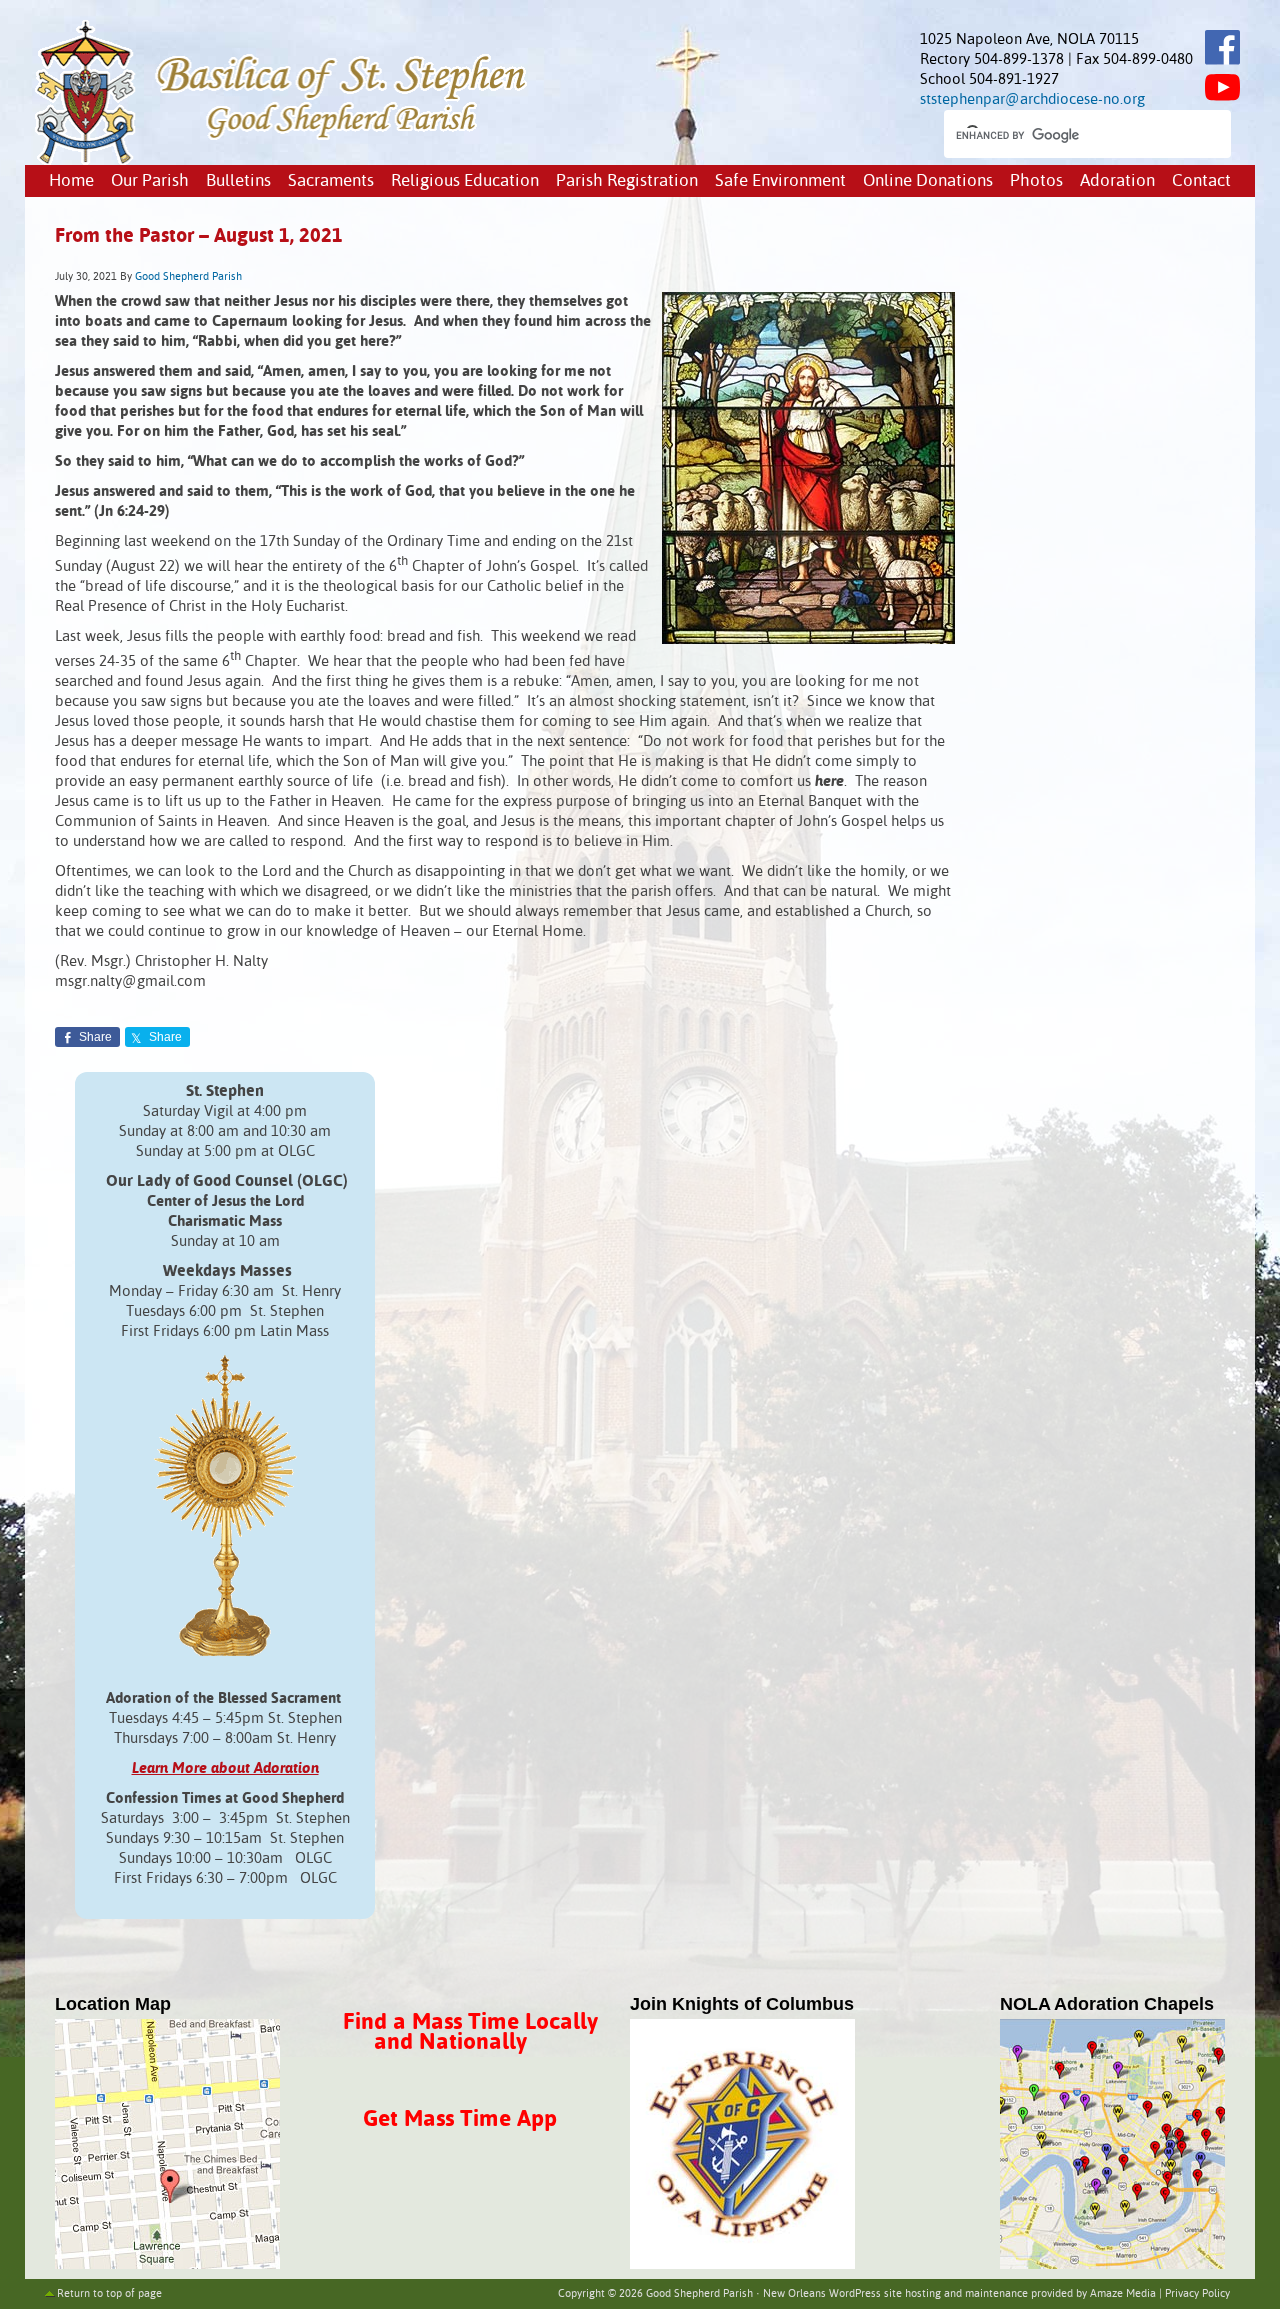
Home (71, 181)
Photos (1036, 181)
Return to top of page (109, 2294)
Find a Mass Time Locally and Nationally (470, 2032)
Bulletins (238, 181)
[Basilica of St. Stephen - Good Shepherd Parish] (282, 160)
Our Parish (150, 181)
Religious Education (465, 181)
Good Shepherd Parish (188, 277)
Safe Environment (780, 181)
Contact (1201, 181)
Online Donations (928, 181)
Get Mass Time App (460, 2119)
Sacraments (331, 181)
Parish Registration (627, 181)
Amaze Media (1123, 2294)
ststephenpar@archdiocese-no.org (1032, 99)
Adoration (1117, 181)
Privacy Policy (1197, 2294)
